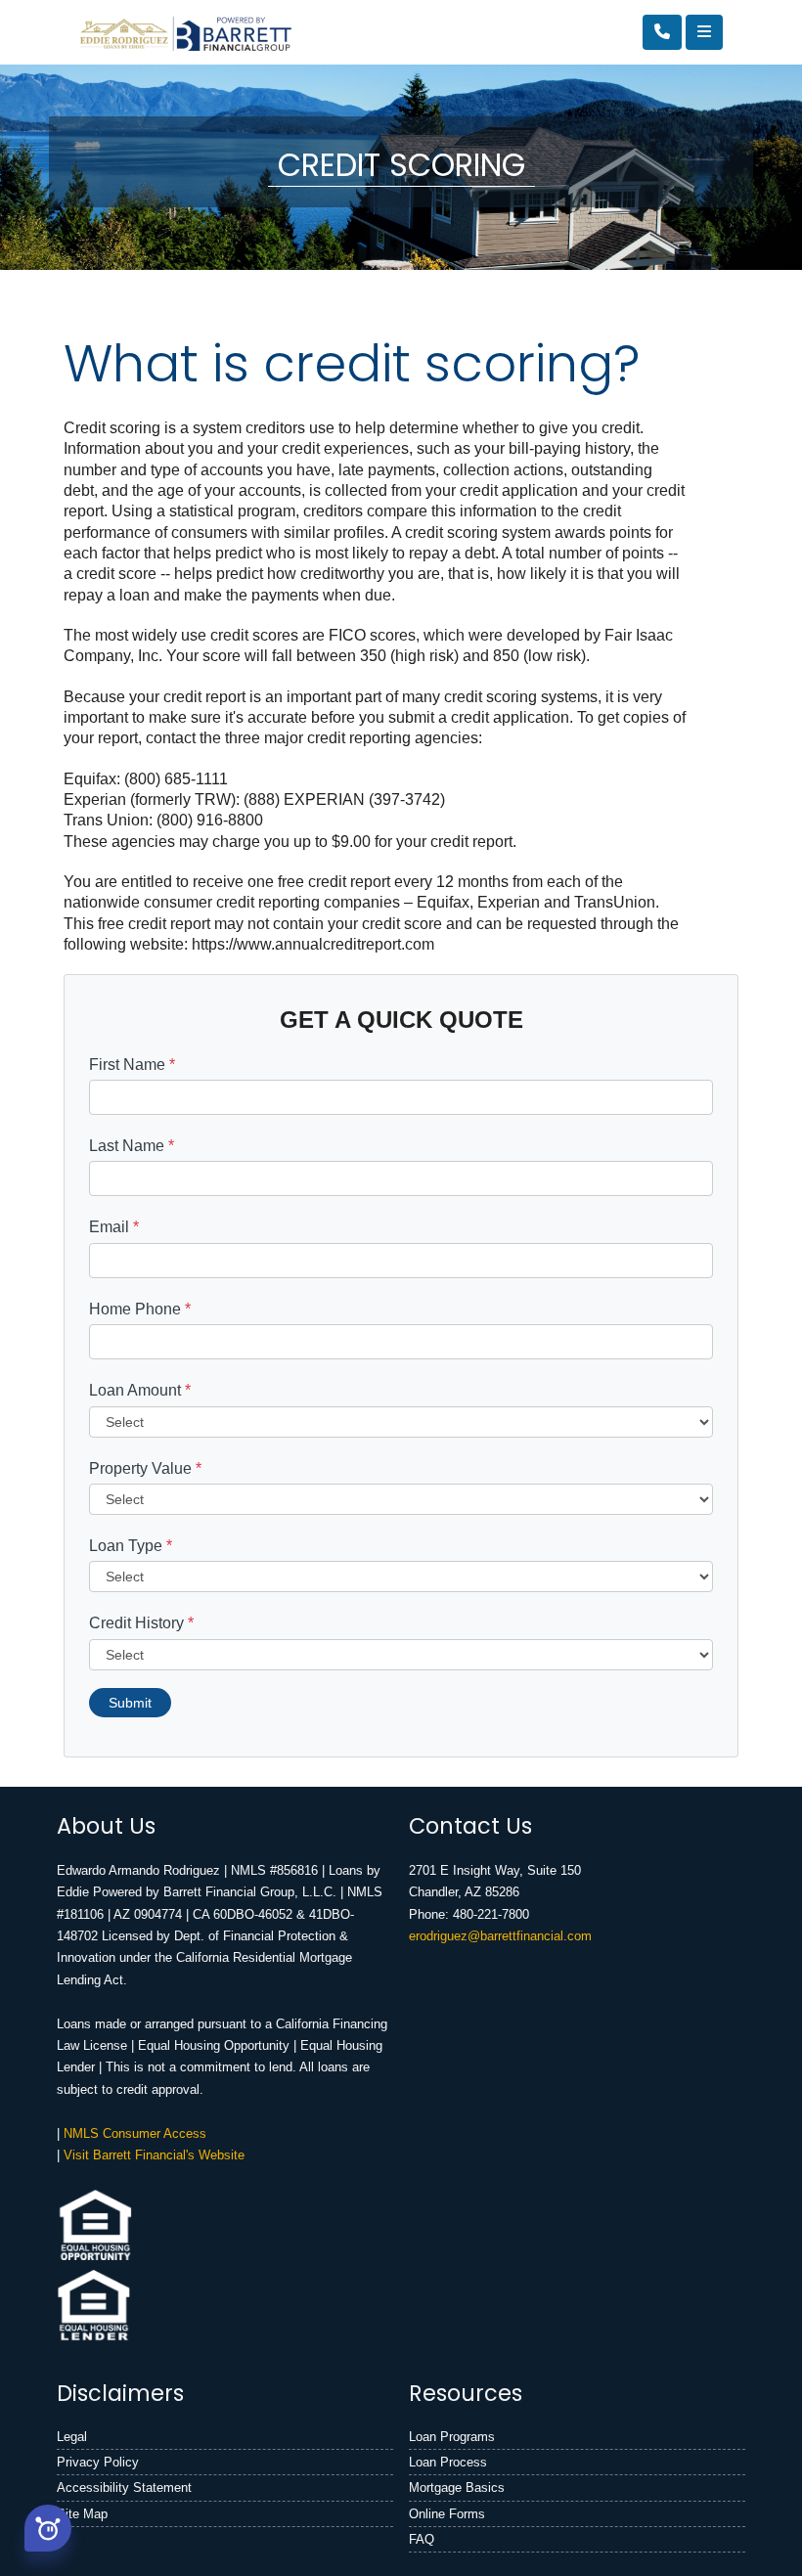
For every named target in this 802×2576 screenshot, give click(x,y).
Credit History (141, 1623)
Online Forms (447, 2514)
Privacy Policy (98, 2462)
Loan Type (131, 1546)
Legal (72, 2437)
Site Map (82, 2514)
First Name (132, 1065)
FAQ (422, 2539)
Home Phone (140, 1309)
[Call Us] (662, 32)
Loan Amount (140, 1390)
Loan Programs (452, 2437)
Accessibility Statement (124, 2487)
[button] (48, 2528)
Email (114, 1227)
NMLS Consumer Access (135, 2133)
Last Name (132, 1146)
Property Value (145, 1468)
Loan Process (448, 2462)
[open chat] (48, 2526)
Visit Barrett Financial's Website (154, 2155)
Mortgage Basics (457, 2487)
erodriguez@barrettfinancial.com (500, 1936)
